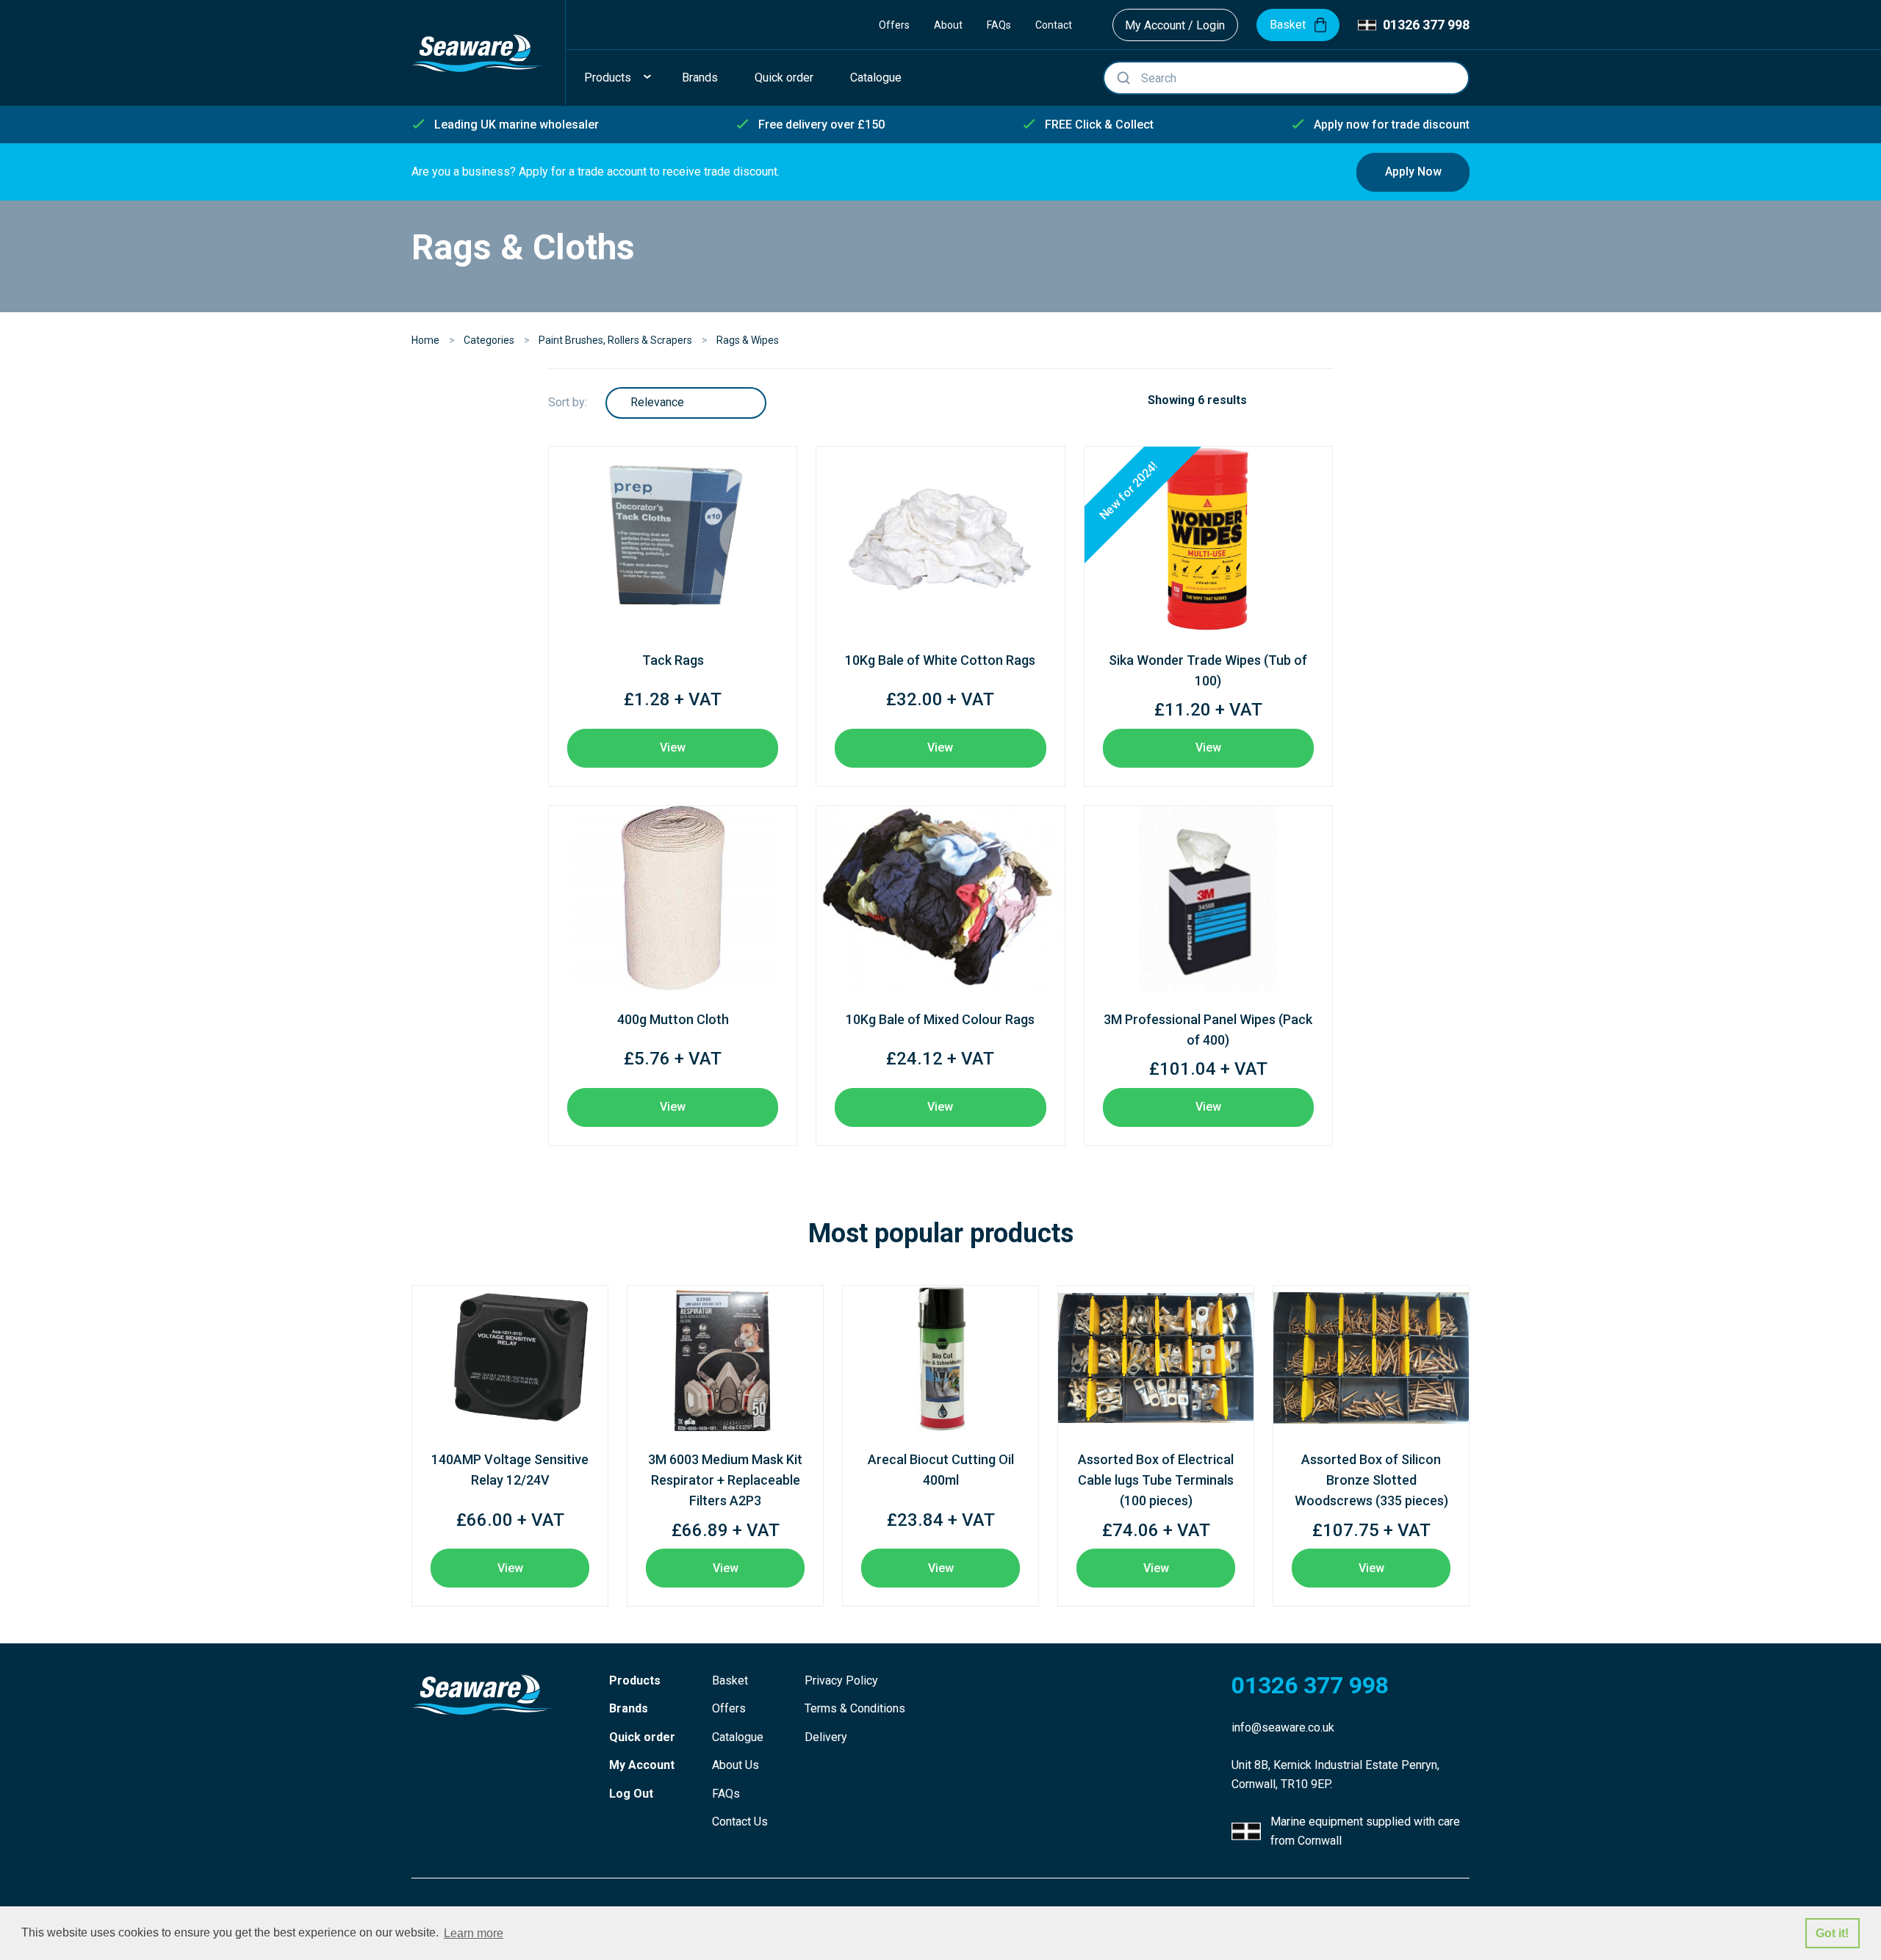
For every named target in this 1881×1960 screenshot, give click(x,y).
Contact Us (740, 1822)
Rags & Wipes (748, 340)
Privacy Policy (841, 1680)
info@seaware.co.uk (1283, 1727)
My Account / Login (1175, 25)
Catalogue (738, 1737)
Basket (730, 1680)
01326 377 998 (1426, 25)
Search (1123, 78)
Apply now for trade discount (1392, 125)
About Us (736, 1765)
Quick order (642, 1737)
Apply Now (1413, 172)
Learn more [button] (474, 1933)
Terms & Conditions (855, 1708)
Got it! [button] (1832, 1933)
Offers (894, 25)
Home (425, 340)
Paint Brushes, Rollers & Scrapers (615, 340)
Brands (629, 1708)
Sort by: (568, 402)
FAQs (999, 25)
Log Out (631, 1794)
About (948, 25)
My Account (642, 1765)
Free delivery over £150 (821, 125)
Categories (489, 340)
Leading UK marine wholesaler (517, 125)
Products (635, 1680)
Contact (1054, 25)
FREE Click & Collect (1099, 125)
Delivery (826, 1737)
